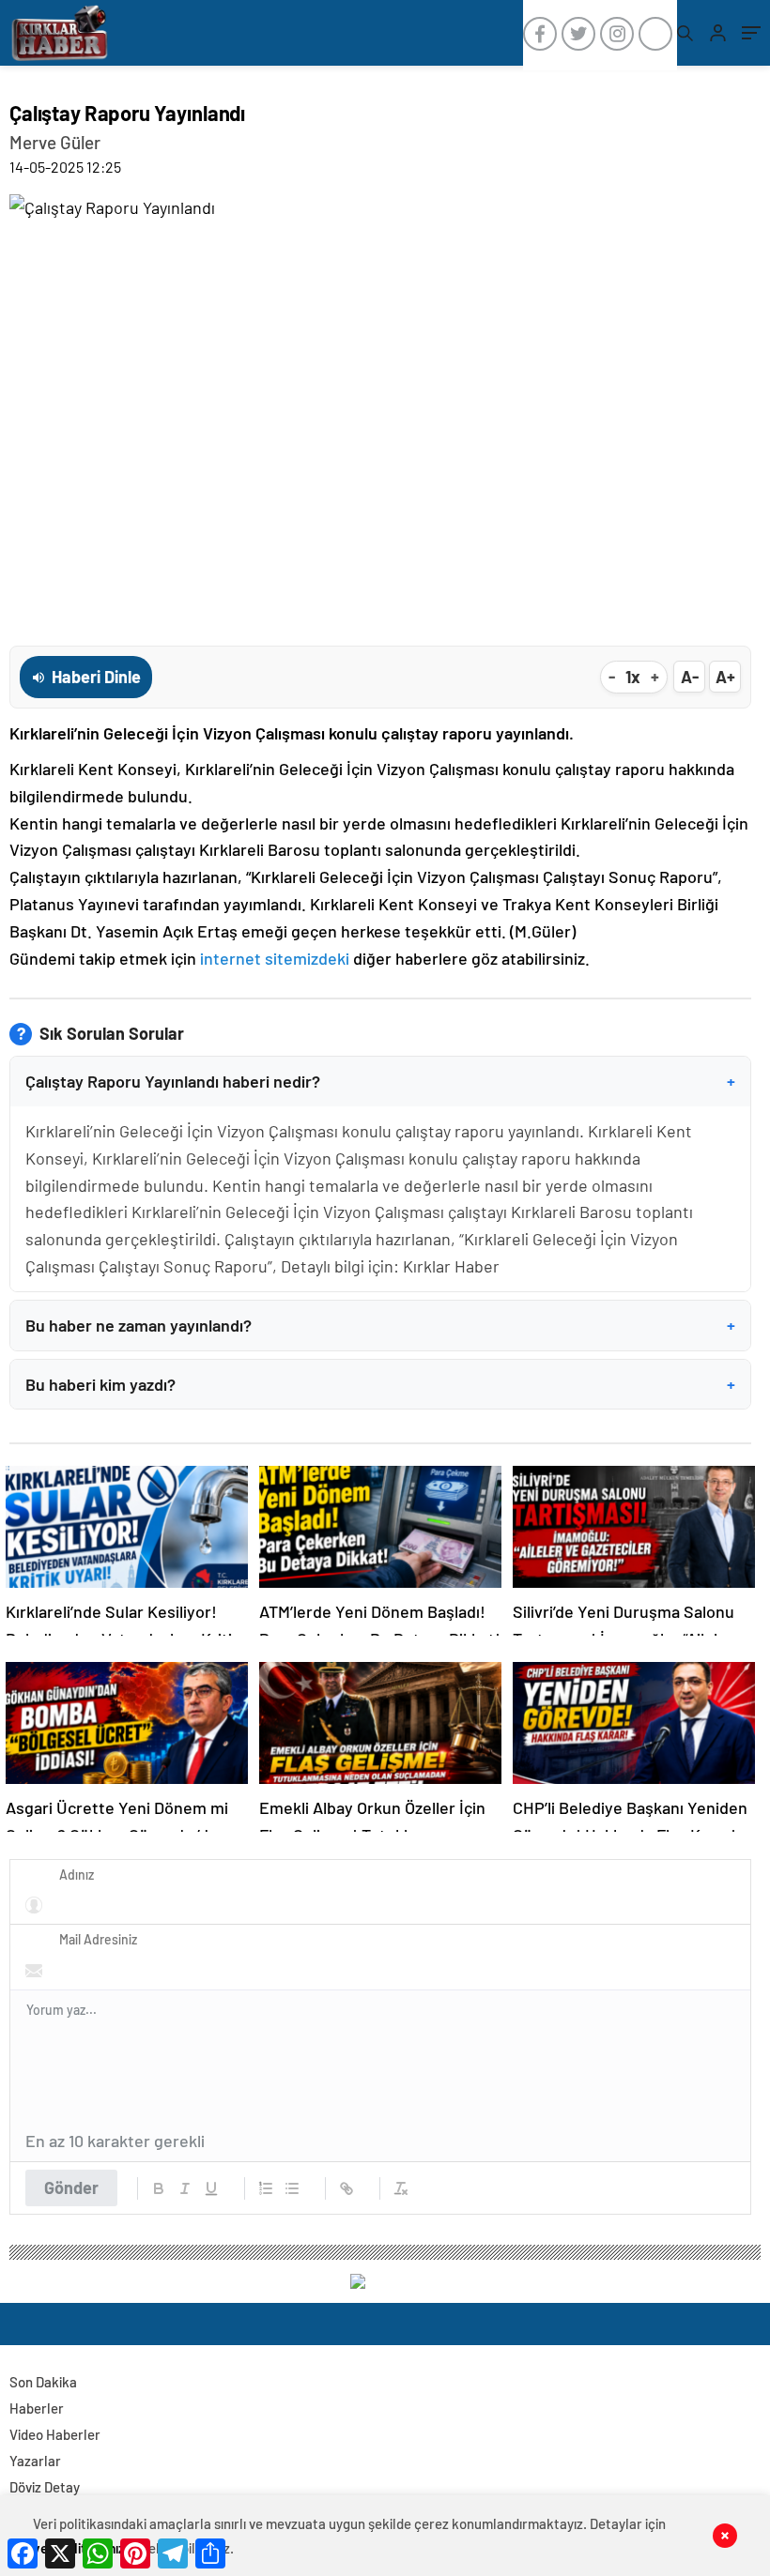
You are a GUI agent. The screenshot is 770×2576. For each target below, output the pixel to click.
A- (690, 677)
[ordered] (266, 2188)
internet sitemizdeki (275, 958)
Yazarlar (35, 2461)
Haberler (37, 2408)
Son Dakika (43, 2382)
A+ (725, 677)
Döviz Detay (45, 2487)
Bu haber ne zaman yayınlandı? (380, 1325)
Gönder (71, 2187)
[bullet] (292, 2188)
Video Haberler (55, 2434)
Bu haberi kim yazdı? (380, 1384)
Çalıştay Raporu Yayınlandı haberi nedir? (380, 1081)
